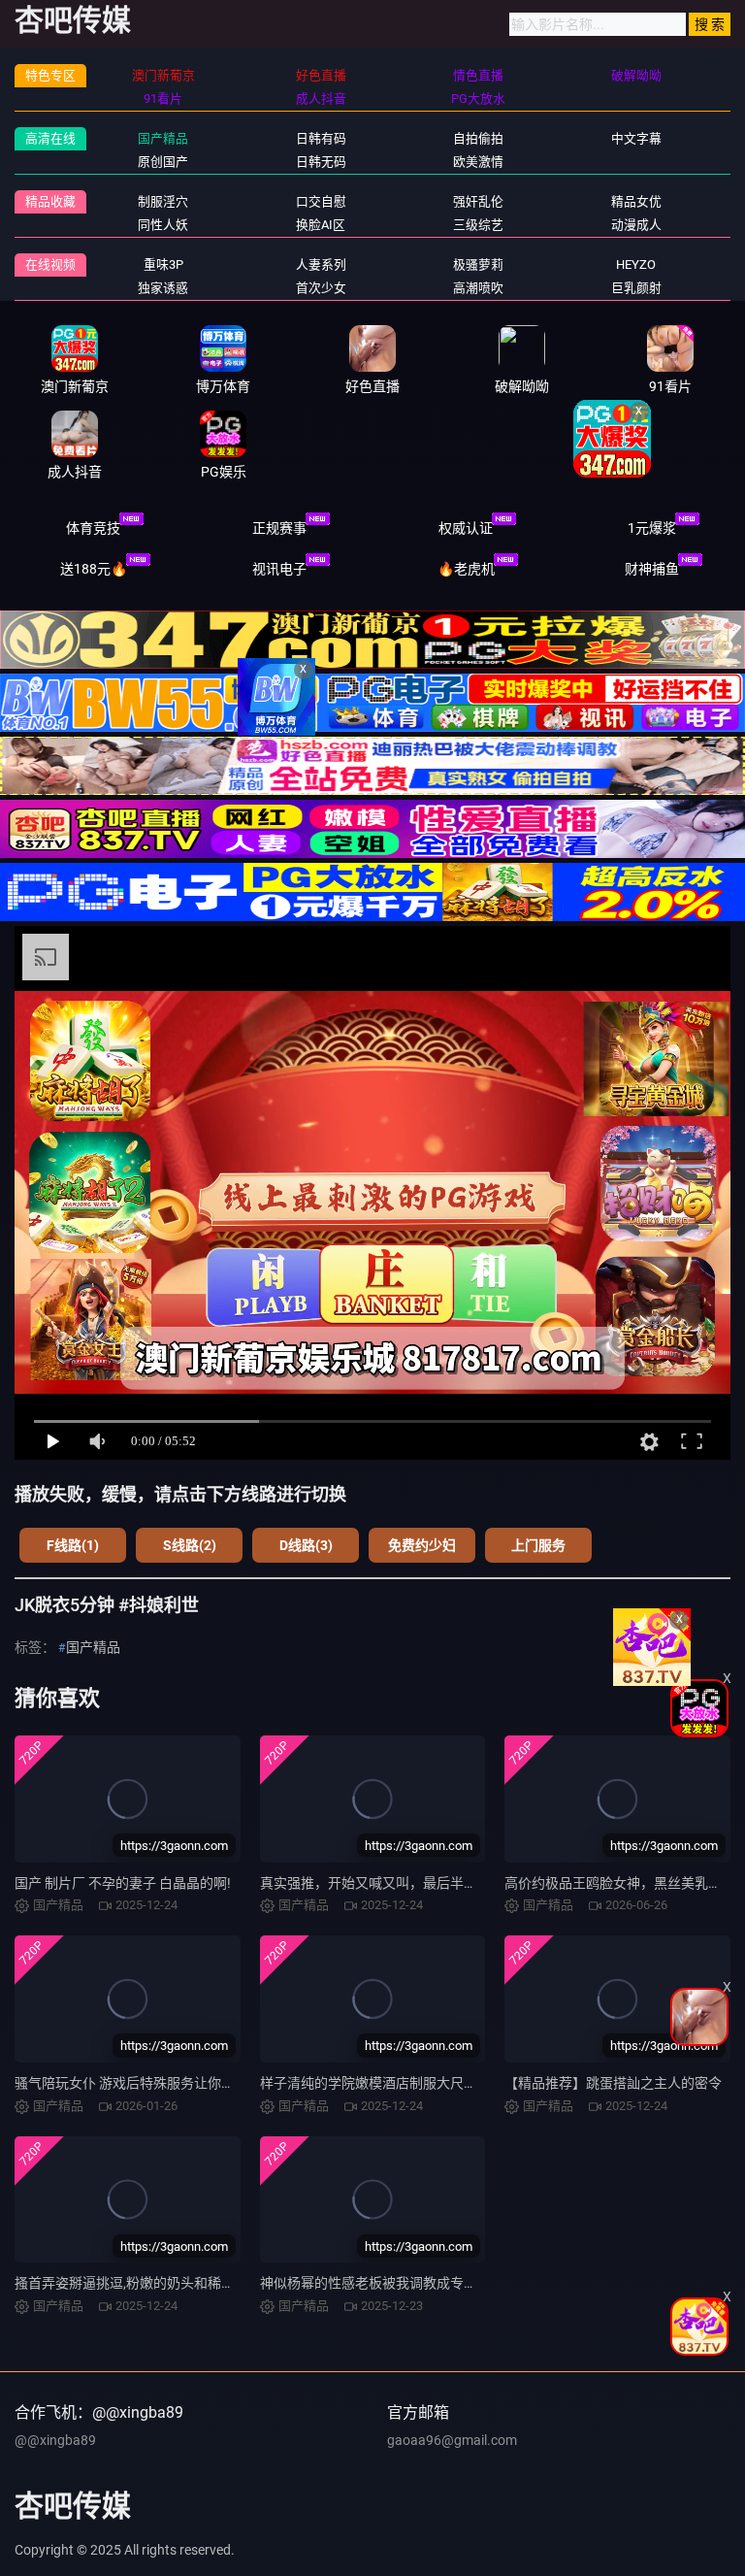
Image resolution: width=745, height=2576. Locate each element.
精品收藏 (50, 201)
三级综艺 (478, 225)
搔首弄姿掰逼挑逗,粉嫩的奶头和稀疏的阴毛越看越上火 (179, 2283)
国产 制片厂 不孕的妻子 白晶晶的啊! (123, 1883)
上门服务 (538, 1545)
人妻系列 (321, 264)
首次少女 (321, 288)
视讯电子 (279, 569)
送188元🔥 (94, 569)
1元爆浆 (652, 528)
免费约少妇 (422, 1545)
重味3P (163, 264)
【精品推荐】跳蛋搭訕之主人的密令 (613, 2083)
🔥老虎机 (466, 569)
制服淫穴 (163, 201)
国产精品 (163, 138)
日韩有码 (321, 138)
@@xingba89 (55, 2440)
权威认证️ (466, 528)
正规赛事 (279, 528)
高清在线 (50, 138)
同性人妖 (163, 225)
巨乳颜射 (636, 288)
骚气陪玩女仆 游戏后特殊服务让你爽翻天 (138, 2083)
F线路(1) (73, 1545)
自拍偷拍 (478, 138)
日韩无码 (321, 162)
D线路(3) (306, 1545)
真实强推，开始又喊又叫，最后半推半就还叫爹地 (409, 1883)
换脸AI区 (321, 225)
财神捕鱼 (652, 569)
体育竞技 (93, 528)
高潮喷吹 (478, 288)
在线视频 (50, 264)
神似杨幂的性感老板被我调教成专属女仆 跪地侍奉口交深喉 (438, 2283)
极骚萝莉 (478, 264)
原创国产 (163, 162)
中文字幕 (636, 138)
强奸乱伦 (478, 201)
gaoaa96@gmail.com (452, 2440)
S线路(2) (190, 1545)
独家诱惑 (163, 288)
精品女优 (636, 201)
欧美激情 (478, 162)
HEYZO (636, 264)
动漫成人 (636, 225)
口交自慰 (321, 201)
